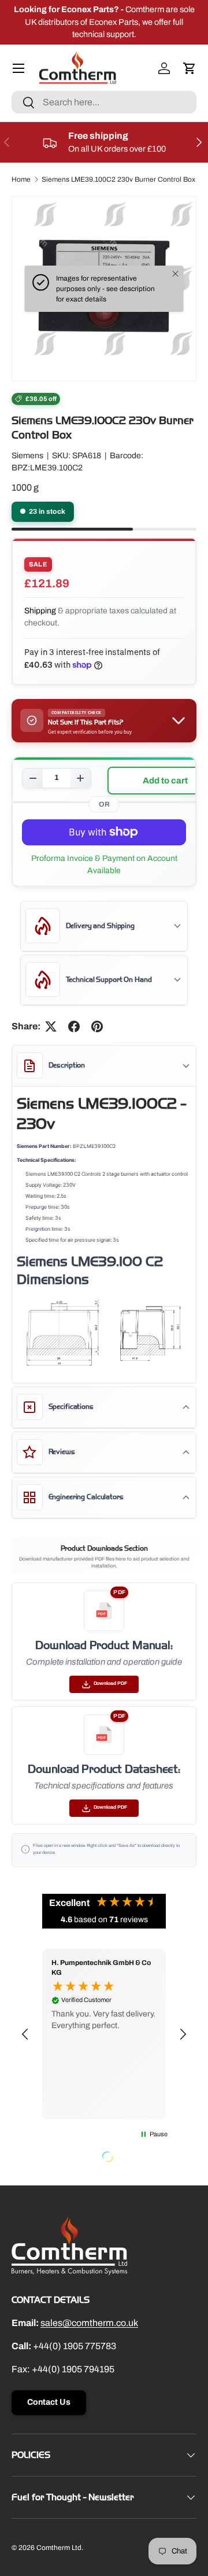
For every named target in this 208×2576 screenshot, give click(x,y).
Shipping (40, 611)
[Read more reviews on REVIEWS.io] (137, 2158)
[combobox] (104, 102)
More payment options (104, 864)
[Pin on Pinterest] (97, 1026)
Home (21, 179)
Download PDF (110, 1683)
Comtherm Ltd (59, 2548)
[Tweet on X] (51, 1026)
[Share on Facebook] (74, 1026)
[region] (104, 2034)
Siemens (27, 456)
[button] (190, 68)
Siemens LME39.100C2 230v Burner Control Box (118, 179)
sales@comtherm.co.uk (89, 2323)
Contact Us (49, 2402)
